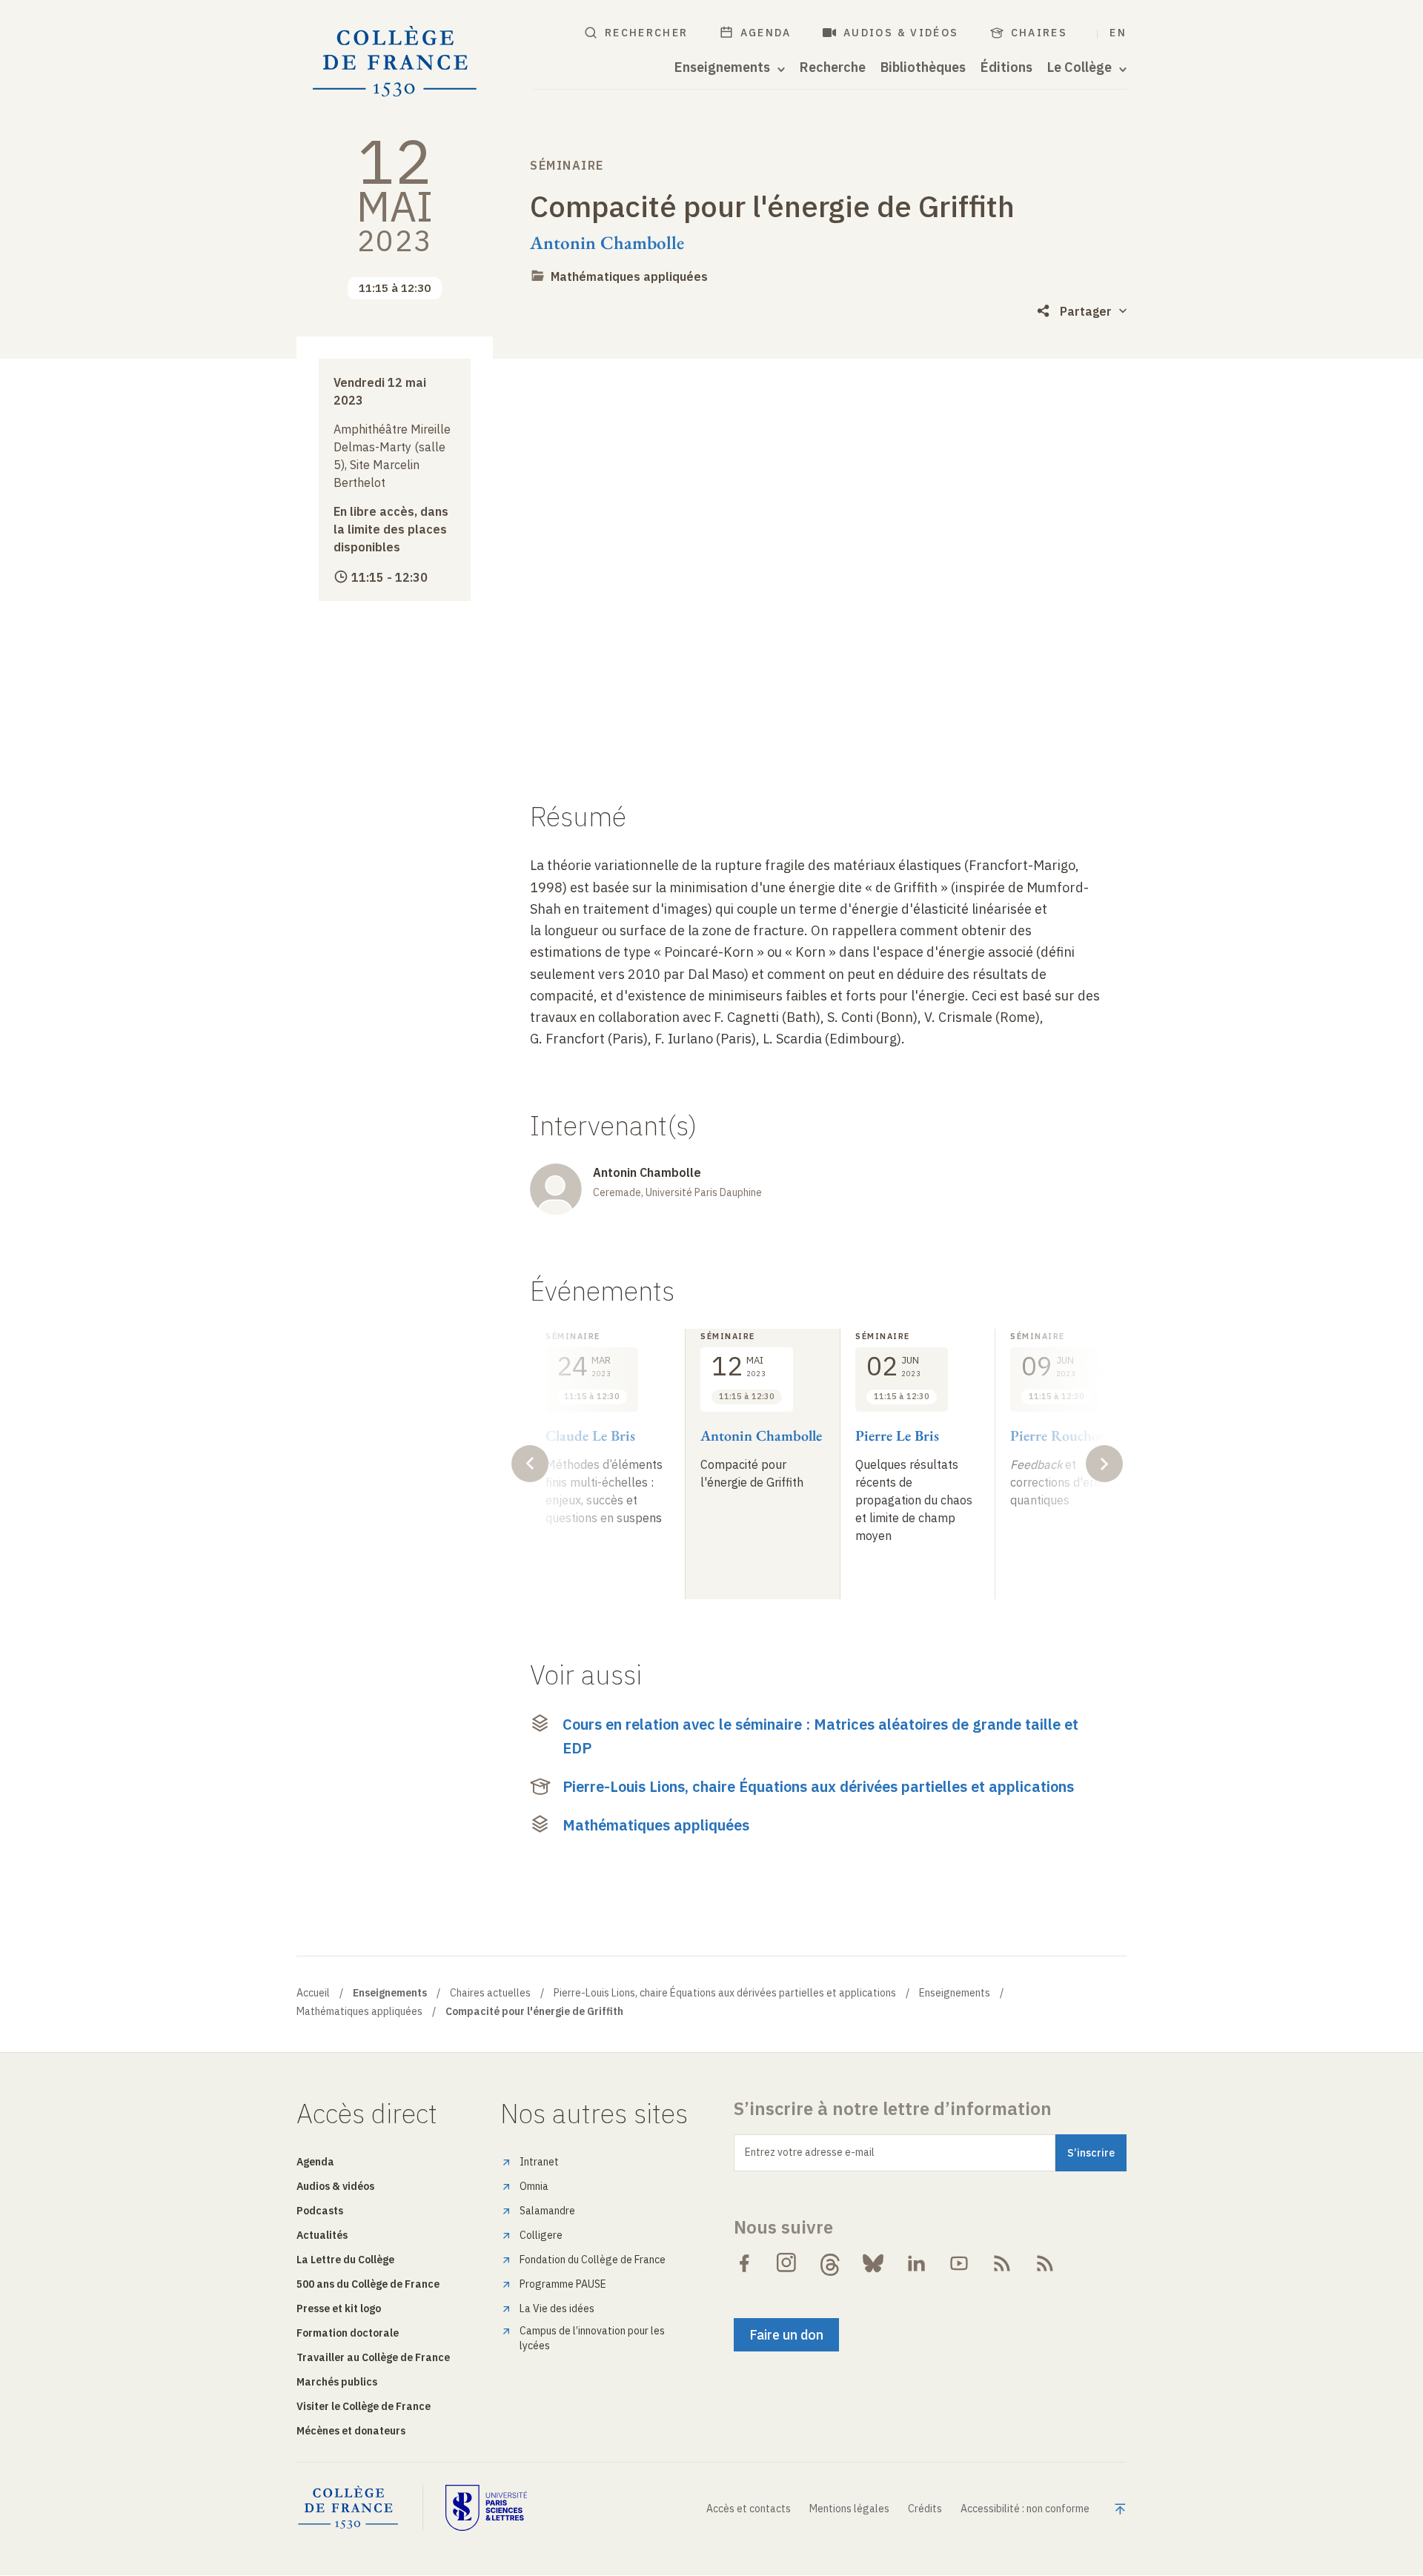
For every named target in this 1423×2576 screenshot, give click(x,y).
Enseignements (955, 1993)
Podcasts (320, 2211)
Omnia (534, 2186)
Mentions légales (849, 2509)
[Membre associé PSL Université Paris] (486, 2508)
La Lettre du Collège (345, 2260)
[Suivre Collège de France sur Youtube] (959, 2263)
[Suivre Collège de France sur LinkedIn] (916, 2263)
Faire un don (786, 2335)
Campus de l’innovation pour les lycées (592, 2338)
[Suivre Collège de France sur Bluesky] (873, 2263)
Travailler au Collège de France (373, 2357)
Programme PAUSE (563, 2284)
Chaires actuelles (490, 1993)
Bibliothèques (923, 67)
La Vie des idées (557, 2308)
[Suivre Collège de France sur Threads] (830, 2263)
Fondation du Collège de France (593, 2260)
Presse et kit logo (339, 2308)
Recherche (833, 67)
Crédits (925, 2509)
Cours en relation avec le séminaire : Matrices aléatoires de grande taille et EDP (820, 1736)
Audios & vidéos (901, 33)
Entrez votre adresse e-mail (810, 2152)
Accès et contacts (749, 2509)
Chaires (1039, 33)
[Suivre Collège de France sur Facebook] (744, 2263)
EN (1118, 33)
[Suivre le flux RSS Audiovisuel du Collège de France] (1045, 2263)
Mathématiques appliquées (629, 276)
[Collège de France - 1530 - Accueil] (395, 62)
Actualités (322, 2235)
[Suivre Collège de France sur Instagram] (787, 2263)
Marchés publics (337, 2382)
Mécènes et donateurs (351, 2431)
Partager (1086, 311)
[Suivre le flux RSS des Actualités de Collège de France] (1002, 2263)
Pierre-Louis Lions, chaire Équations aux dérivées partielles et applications (818, 1786)
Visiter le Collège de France (364, 2406)
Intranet (539, 2162)
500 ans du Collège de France (368, 2284)
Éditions (1006, 67)
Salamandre (547, 2211)
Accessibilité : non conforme (1025, 2509)
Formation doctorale (348, 2333)
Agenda (766, 33)
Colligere (541, 2235)
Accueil (313, 1993)
